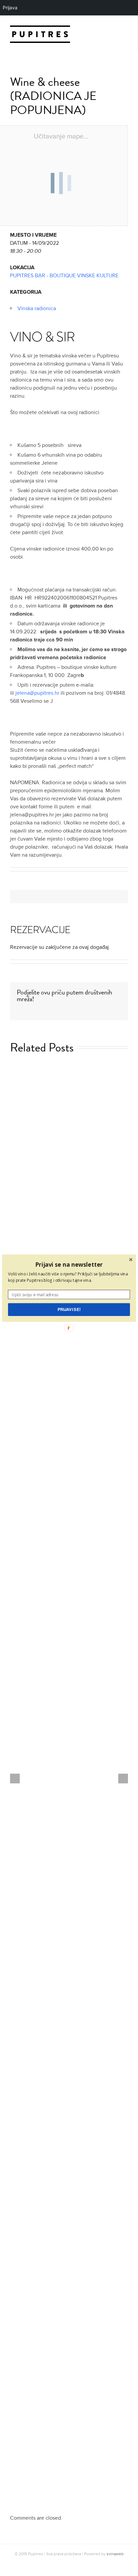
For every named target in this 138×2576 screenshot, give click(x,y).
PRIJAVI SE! (69, 1309)
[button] (69, 1264)
